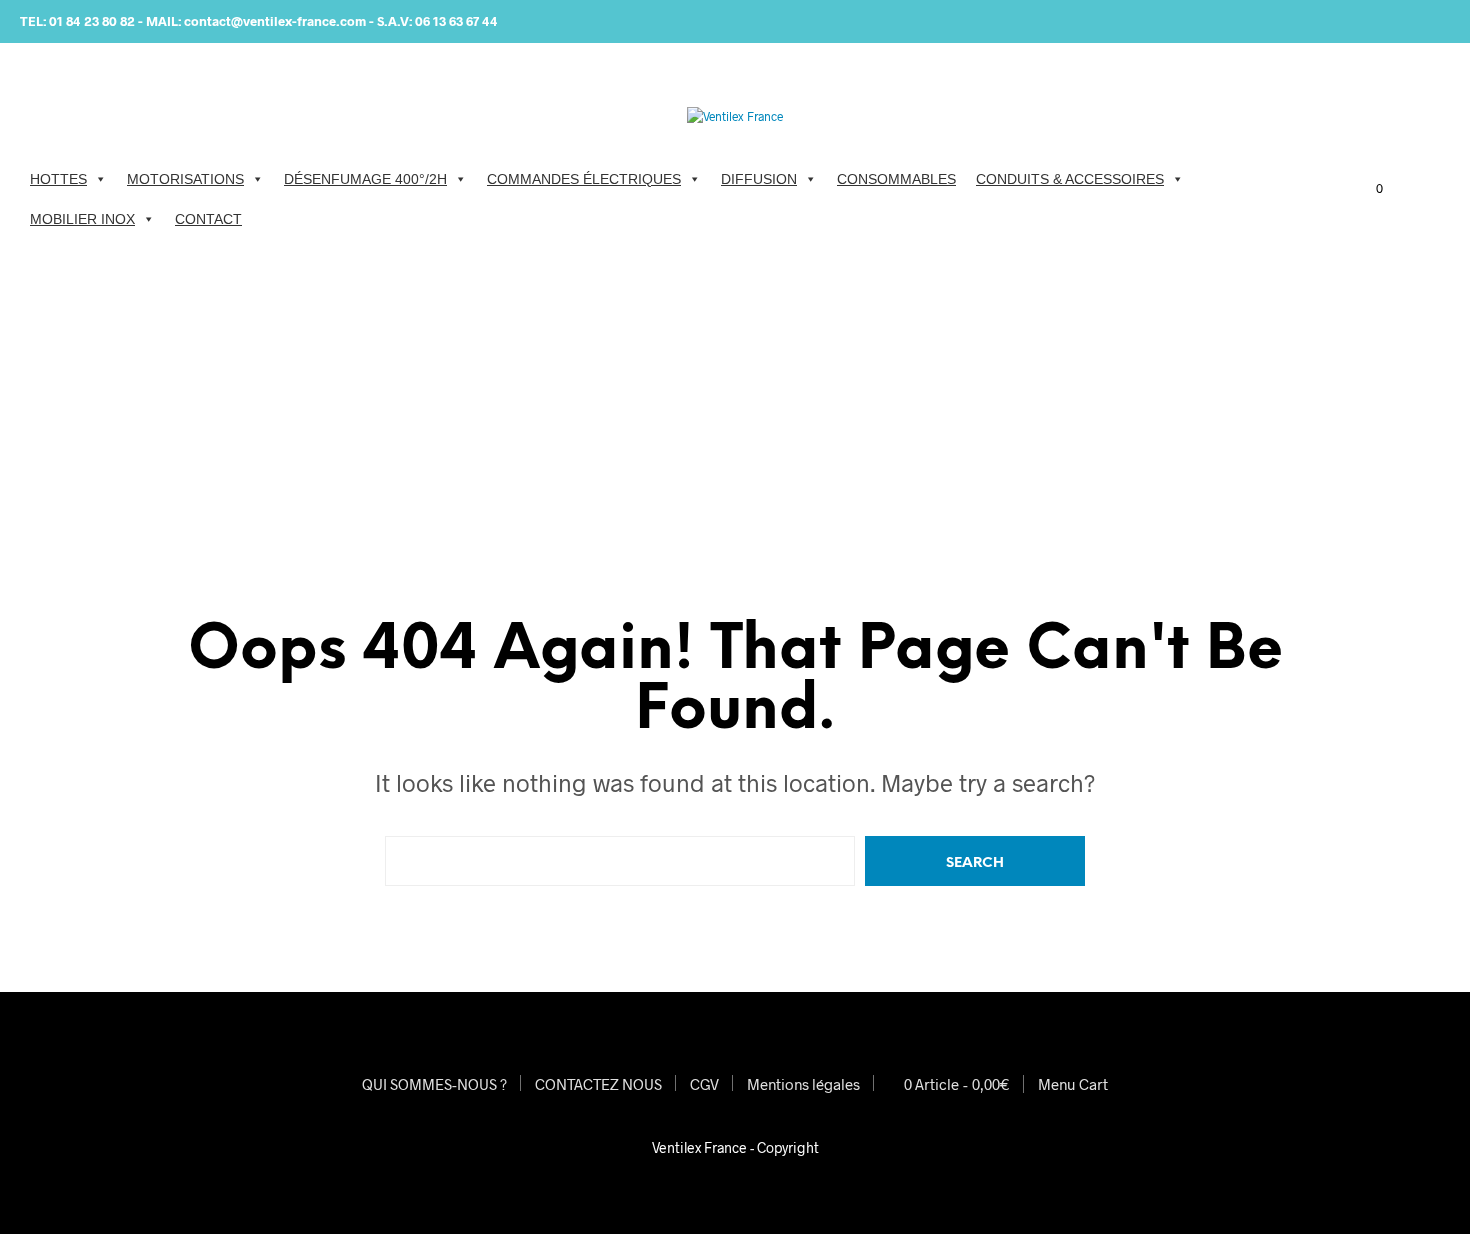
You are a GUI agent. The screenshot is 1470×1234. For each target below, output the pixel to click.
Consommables (896, 179)
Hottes (58, 179)
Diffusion (759, 179)
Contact (208, 219)
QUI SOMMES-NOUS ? (434, 1084)
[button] (1368, 189)
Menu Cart (1073, 1084)
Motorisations (185, 179)
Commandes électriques (584, 179)
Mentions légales (803, 1084)
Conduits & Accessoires (1070, 179)
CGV (704, 1084)
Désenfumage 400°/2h (365, 179)
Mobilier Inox (82, 219)
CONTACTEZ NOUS (598, 1084)
